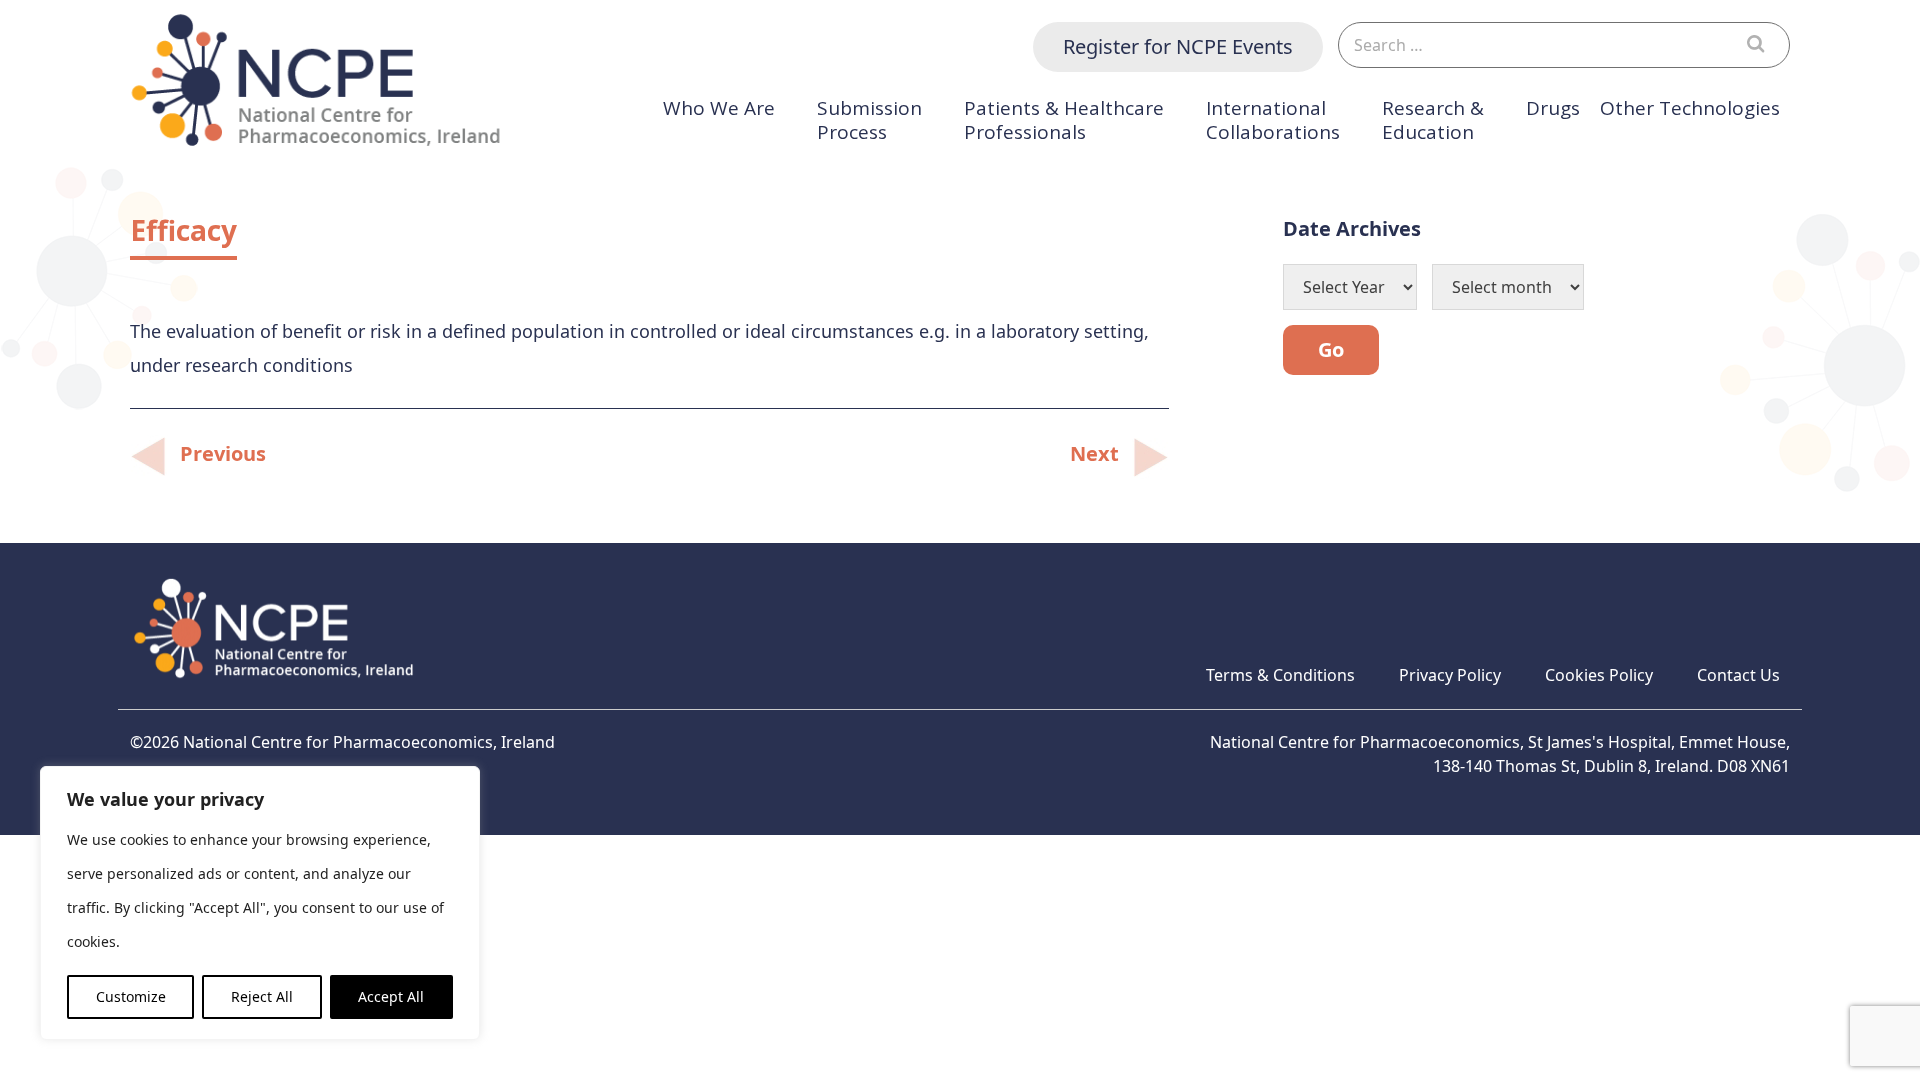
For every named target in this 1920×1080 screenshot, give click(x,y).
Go (1331, 349)
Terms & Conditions (1280, 675)
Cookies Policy (1599, 675)
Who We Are (719, 108)
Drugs (1553, 108)
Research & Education (1433, 120)
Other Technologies (1690, 108)
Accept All (391, 996)
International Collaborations (1273, 120)
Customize (131, 996)
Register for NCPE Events (1178, 46)
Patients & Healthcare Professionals (1064, 120)
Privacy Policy (1450, 675)
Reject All (262, 996)
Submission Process (869, 120)
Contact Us (1738, 675)
